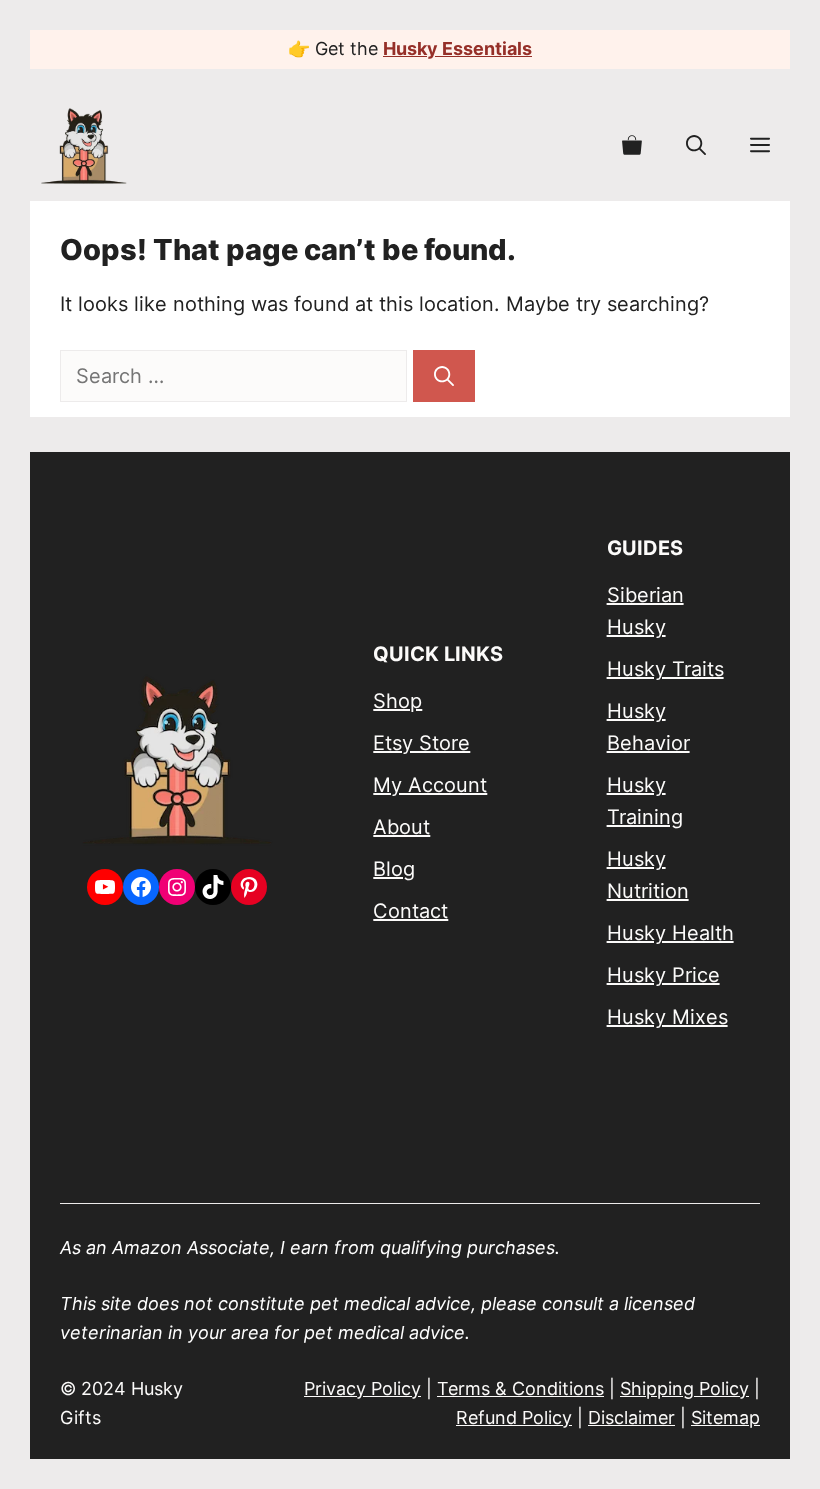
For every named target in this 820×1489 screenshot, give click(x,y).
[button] (696, 146)
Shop (397, 701)
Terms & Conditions (520, 1388)
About (401, 827)
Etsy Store (421, 743)
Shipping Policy (684, 1388)
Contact (410, 911)
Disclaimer (631, 1417)
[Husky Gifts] (83, 146)
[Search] (444, 376)
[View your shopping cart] (632, 146)
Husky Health (670, 933)
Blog (394, 869)
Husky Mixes (667, 1017)
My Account (430, 785)
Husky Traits (665, 669)
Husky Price (663, 975)
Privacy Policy (362, 1388)
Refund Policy (514, 1417)
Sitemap (725, 1417)
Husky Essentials (457, 48)
